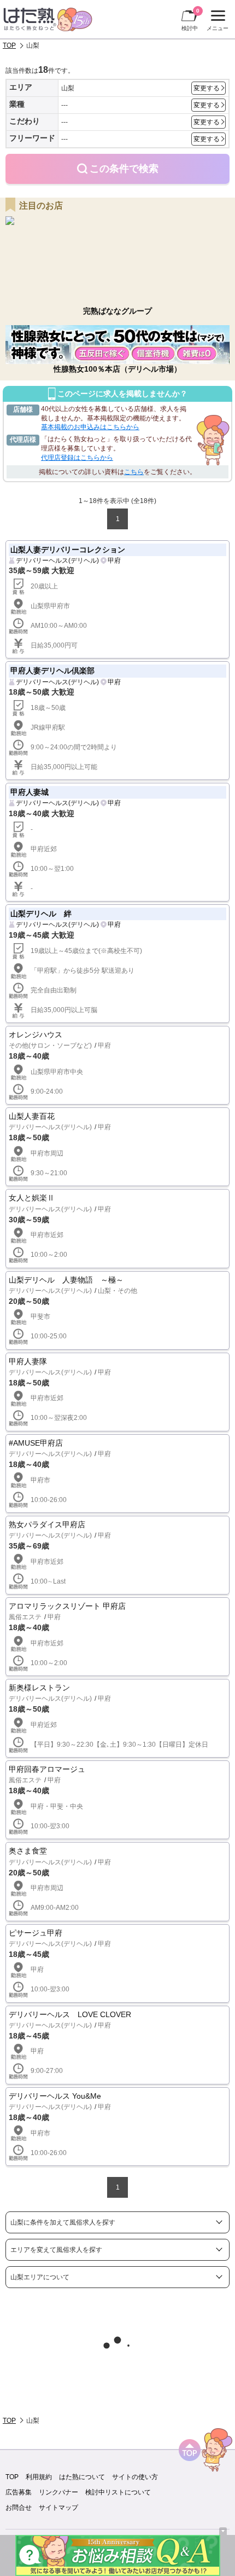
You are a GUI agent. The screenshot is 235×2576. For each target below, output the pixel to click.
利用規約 (39, 2477)
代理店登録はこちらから (77, 458)
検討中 (190, 19)
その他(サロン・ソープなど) (50, 1046)
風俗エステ (25, 1617)
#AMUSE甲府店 (36, 1443)
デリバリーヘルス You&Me (55, 2096)
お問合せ (19, 2508)
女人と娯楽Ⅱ (32, 1198)
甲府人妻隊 (28, 1361)
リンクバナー (58, 2492)
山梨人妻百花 (32, 1116)
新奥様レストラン (39, 1688)
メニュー (216, 22)
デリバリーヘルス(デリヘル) (57, 561)
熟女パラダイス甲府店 (47, 1524)
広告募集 (19, 2492)
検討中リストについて (118, 2492)
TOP (9, 45)
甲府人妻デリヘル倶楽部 (52, 671)
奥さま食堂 (28, 1851)
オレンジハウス (36, 1035)
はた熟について (82, 2477)
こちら (134, 472)
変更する (207, 88)
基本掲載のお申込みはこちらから (90, 427)
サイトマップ (58, 2508)
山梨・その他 (117, 1291)
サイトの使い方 (135, 2477)
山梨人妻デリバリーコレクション (68, 550)
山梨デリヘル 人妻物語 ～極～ (66, 1280)
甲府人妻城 (30, 792)
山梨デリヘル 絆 (41, 914)
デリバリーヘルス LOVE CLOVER (70, 2014)
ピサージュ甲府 (36, 1933)
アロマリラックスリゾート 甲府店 (67, 1606)
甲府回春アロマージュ (47, 1769)
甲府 (114, 561)
